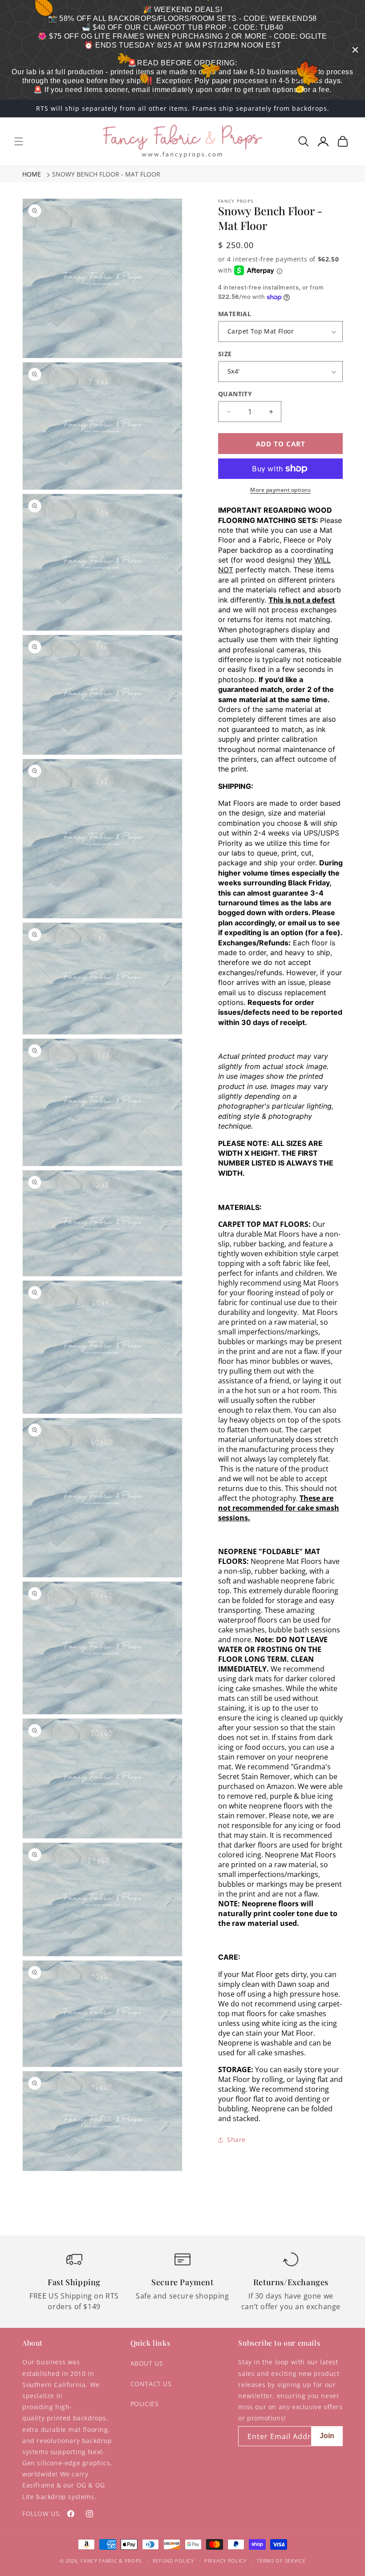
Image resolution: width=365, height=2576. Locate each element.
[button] (19, 141)
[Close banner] (355, 50)
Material (235, 314)
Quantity (235, 394)
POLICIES (145, 2404)
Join (327, 2436)
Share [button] (236, 2140)
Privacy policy (225, 2561)
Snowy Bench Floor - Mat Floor (106, 174)
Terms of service (281, 2561)
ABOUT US (147, 2363)
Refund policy (173, 2561)
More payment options (280, 490)
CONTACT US (151, 2384)
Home (32, 174)
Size (225, 354)
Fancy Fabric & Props (111, 2561)
